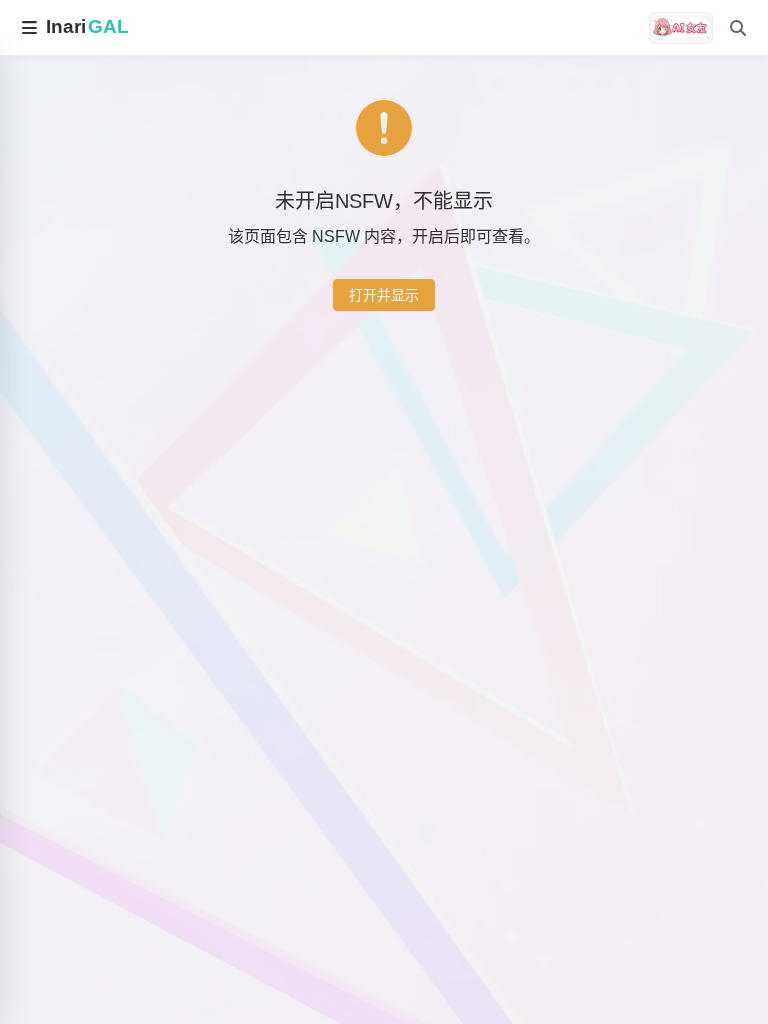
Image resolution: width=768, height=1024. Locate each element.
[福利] (681, 28)
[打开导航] (29, 28)
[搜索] (738, 28)
